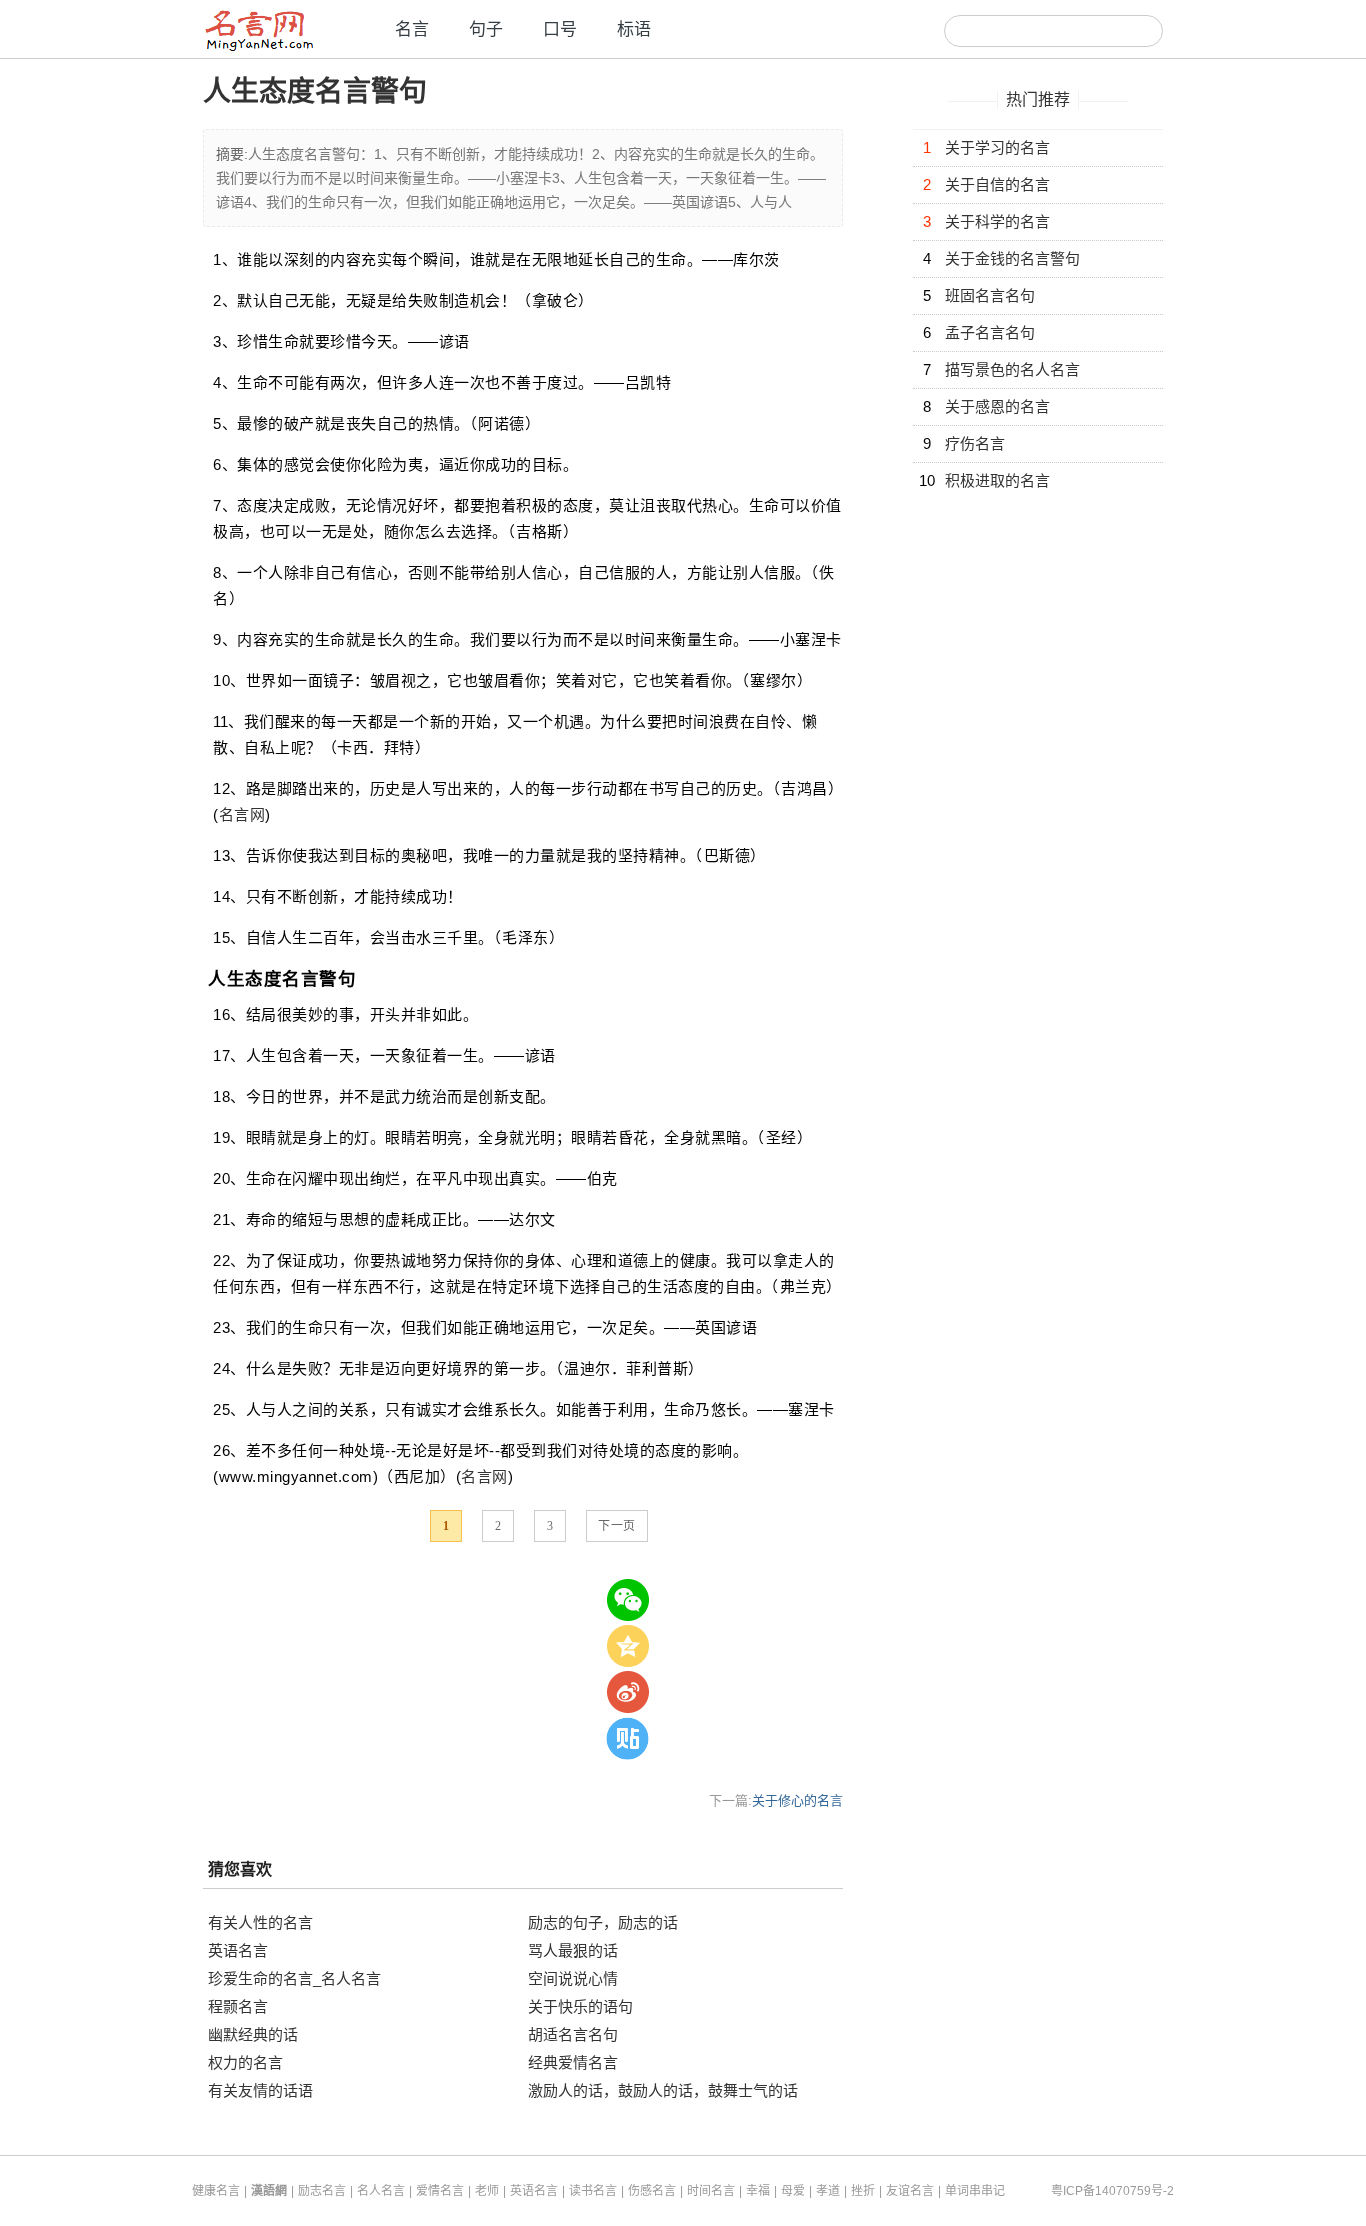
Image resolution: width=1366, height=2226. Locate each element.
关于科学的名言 (997, 221)
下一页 (617, 1526)
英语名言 (238, 1950)
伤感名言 (652, 2191)
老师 (487, 2191)
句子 (486, 29)
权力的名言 (245, 2062)
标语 (634, 29)
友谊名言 (910, 2191)
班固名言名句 (990, 295)
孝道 (828, 2191)
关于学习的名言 (997, 147)
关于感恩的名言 (997, 406)
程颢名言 (238, 2006)
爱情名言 (440, 2191)
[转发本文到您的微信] (628, 1600)
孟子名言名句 (990, 332)
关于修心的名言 (797, 1800)
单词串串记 (975, 2191)
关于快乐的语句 (580, 2006)
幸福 (758, 2191)
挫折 (863, 2191)
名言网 (242, 814)
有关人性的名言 (260, 1922)
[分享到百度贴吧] (628, 1738)
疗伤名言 (975, 443)
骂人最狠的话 (573, 1950)
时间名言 (711, 2191)
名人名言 (381, 2191)
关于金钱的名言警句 (1012, 258)
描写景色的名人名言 (1012, 369)
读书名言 (593, 2191)
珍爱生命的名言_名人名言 (294, 1978)
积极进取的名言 (997, 480)
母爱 (793, 2191)
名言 (412, 29)
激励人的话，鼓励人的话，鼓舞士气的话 (663, 2090)
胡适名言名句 (573, 2034)
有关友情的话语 (260, 2090)
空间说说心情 (573, 1978)
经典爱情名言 (573, 2062)
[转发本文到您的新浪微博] (628, 1692)
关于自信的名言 (997, 184)
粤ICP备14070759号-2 (1112, 2191)
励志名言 (322, 2191)
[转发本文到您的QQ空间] (628, 1646)
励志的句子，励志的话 (603, 1922)
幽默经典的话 (253, 2034)
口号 (560, 29)
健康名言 (216, 2191)
